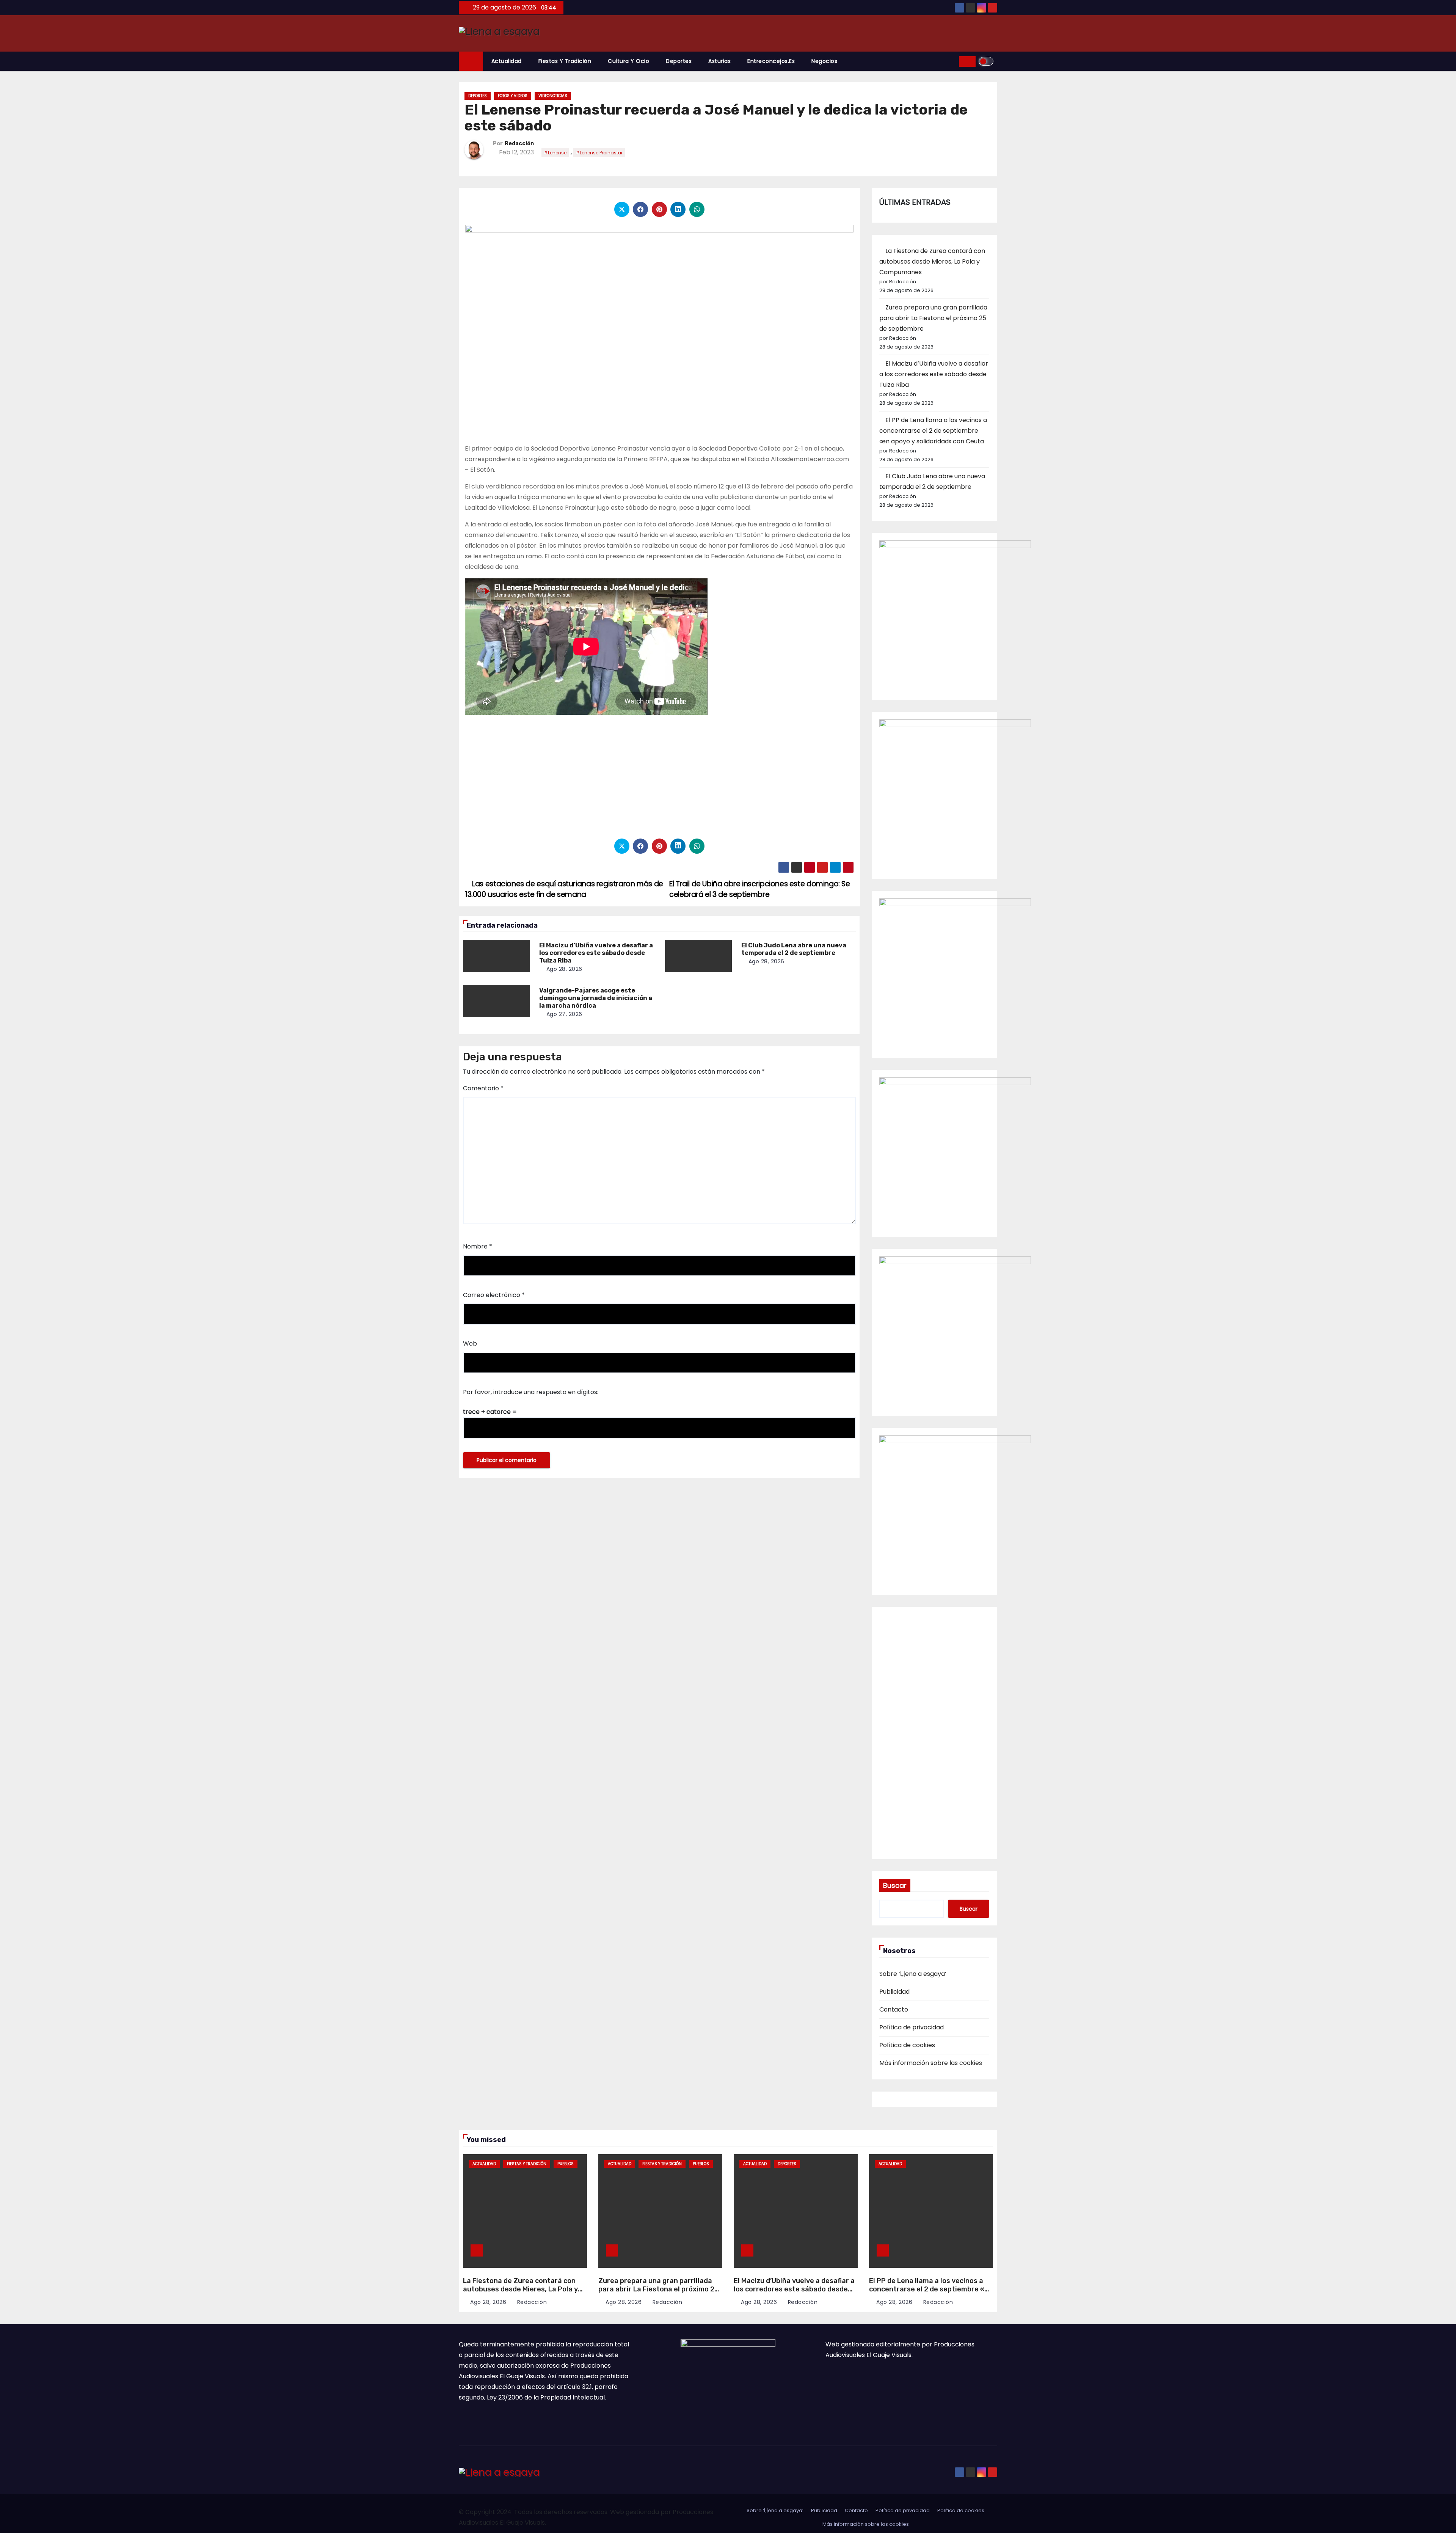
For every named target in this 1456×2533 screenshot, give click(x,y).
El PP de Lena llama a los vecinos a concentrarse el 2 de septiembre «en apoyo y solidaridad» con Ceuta (933, 431)
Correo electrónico (494, 1295)
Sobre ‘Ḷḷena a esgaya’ (913, 1974)
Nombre (478, 1246)
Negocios (824, 61)
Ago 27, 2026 (564, 1014)
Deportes (679, 61)
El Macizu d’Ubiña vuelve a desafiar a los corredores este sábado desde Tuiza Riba (596, 953)
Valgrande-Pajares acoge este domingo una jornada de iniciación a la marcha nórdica (596, 998)
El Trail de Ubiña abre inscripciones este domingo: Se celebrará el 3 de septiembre (760, 889)
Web (470, 1343)
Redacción (519, 144)
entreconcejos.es (771, 61)
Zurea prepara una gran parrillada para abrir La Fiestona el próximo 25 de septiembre (933, 318)
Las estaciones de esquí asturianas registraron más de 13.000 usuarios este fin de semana (564, 889)
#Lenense (555, 153)
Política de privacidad (912, 2027)
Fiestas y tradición (565, 61)
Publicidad (894, 1992)
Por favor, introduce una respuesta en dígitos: (531, 1392)
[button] (951, 61)
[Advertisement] (659, 777)
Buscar (895, 1885)
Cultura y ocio (628, 61)
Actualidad (507, 61)
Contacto (894, 2009)
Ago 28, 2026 (564, 969)
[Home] (471, 61)
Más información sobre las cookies (931, 2063)
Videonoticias (553, 96)
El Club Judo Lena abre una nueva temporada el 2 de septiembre (794, 949)
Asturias (719, 61)
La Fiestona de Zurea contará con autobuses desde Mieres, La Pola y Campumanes (932, 261)
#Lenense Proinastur (599, 153)
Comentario (483, 1088)
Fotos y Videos (513, 96)
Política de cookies (907, 2045)
